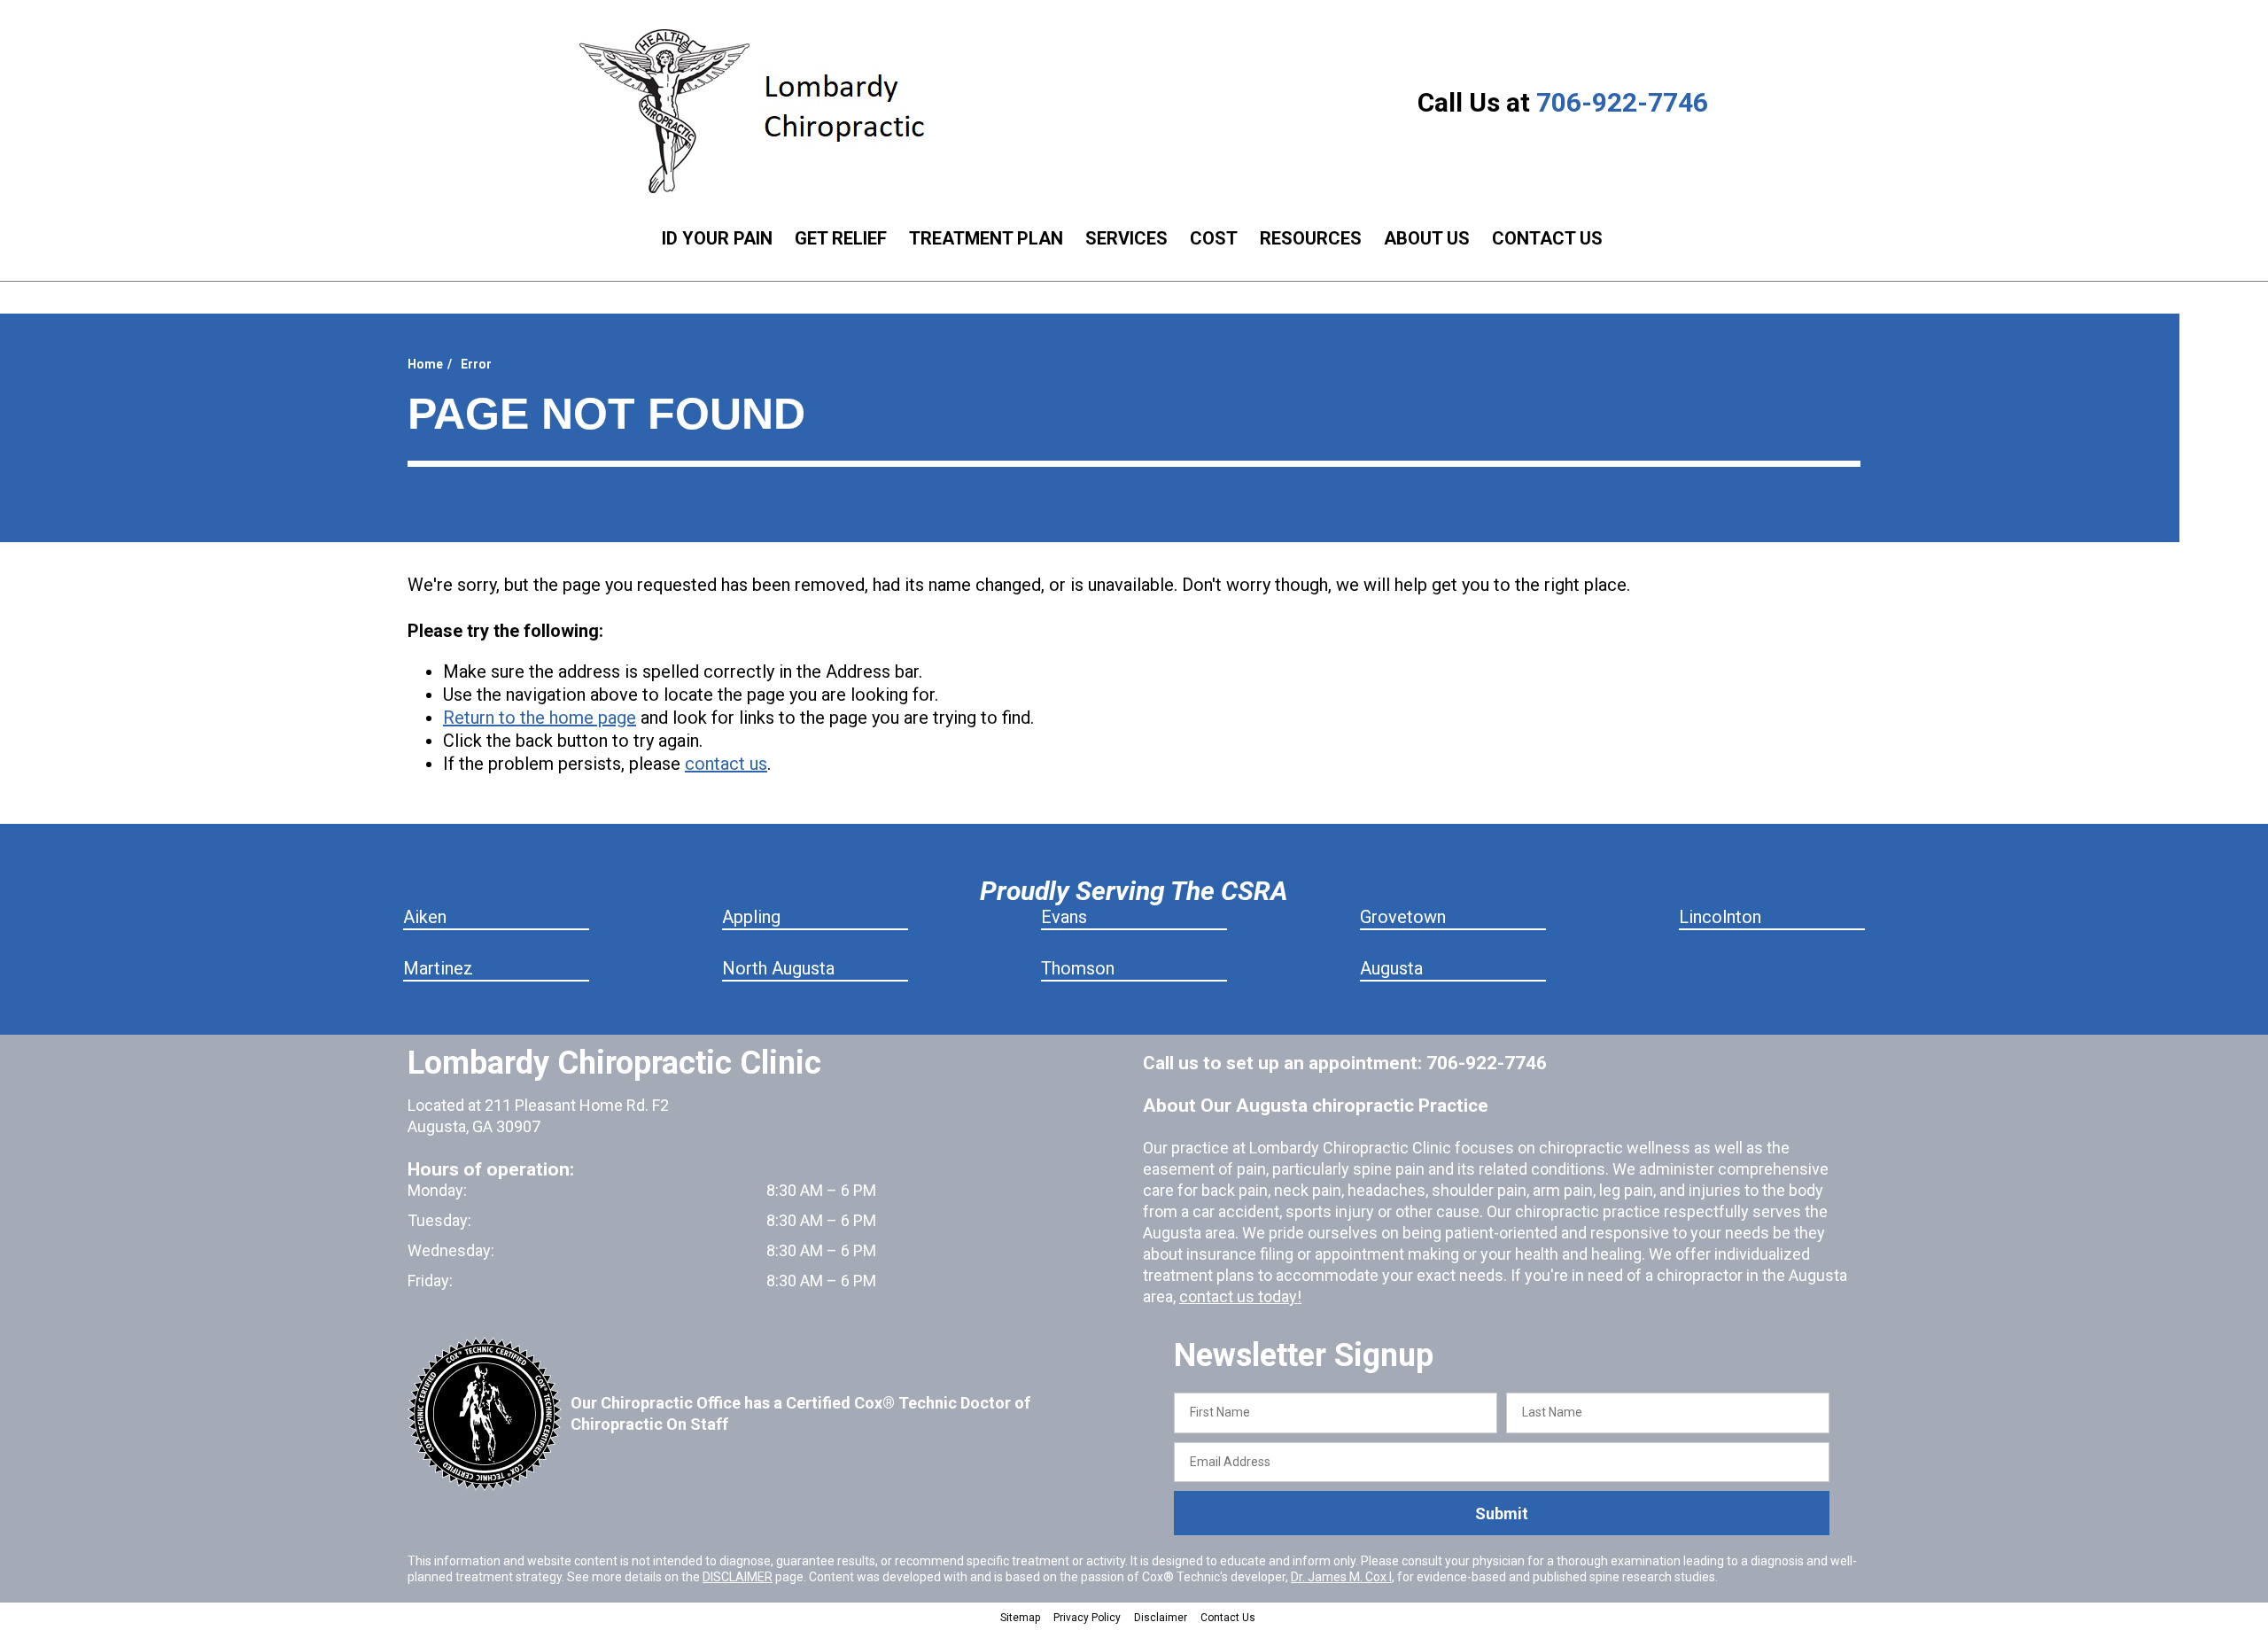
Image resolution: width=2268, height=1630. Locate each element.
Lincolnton (1720, 917)
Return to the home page (540, 718)
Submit (1502, 1514)
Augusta (1391, 968)
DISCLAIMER (738, 1577)
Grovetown (1403, 917)
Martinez (438, 968)
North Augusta (778, 968)
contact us (726, 764)
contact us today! (1240, 1296)
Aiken (425, 917)
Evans (1064, 917)
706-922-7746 (1622, 102)
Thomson (1078, 968)
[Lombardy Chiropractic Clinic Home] (766, 111)
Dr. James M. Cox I (1341, 1577)
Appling (751, 917)
